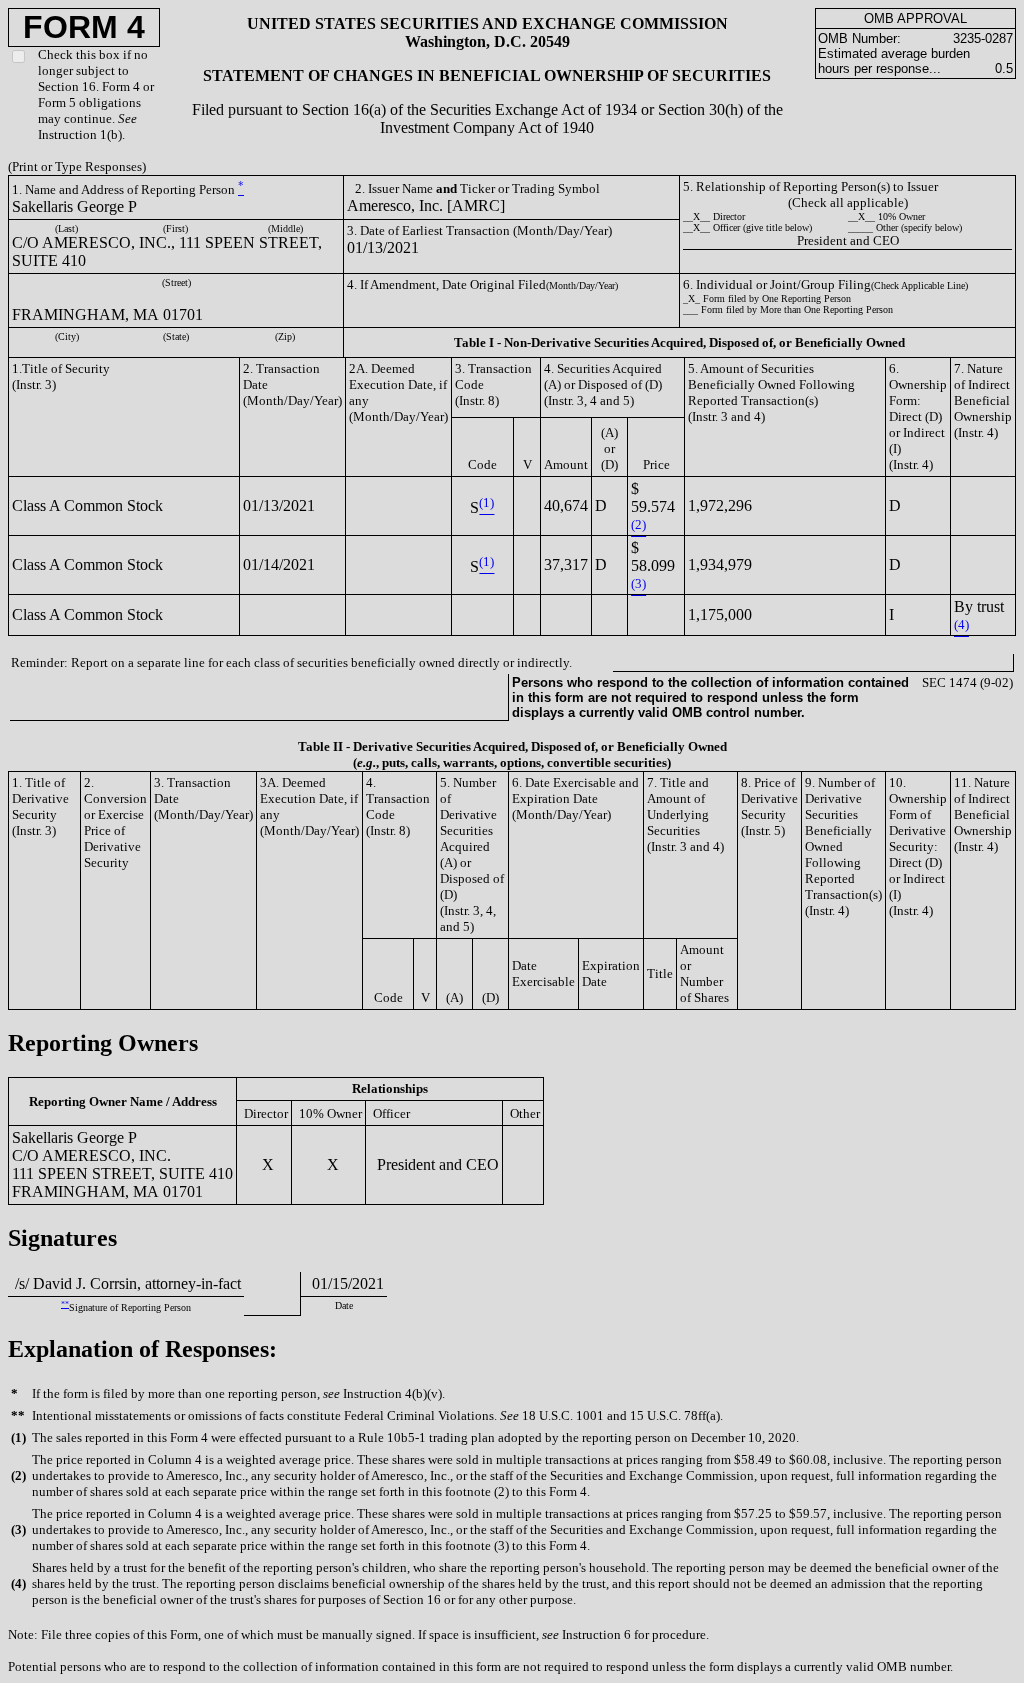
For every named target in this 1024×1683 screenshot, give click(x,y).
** (65, 1304)
